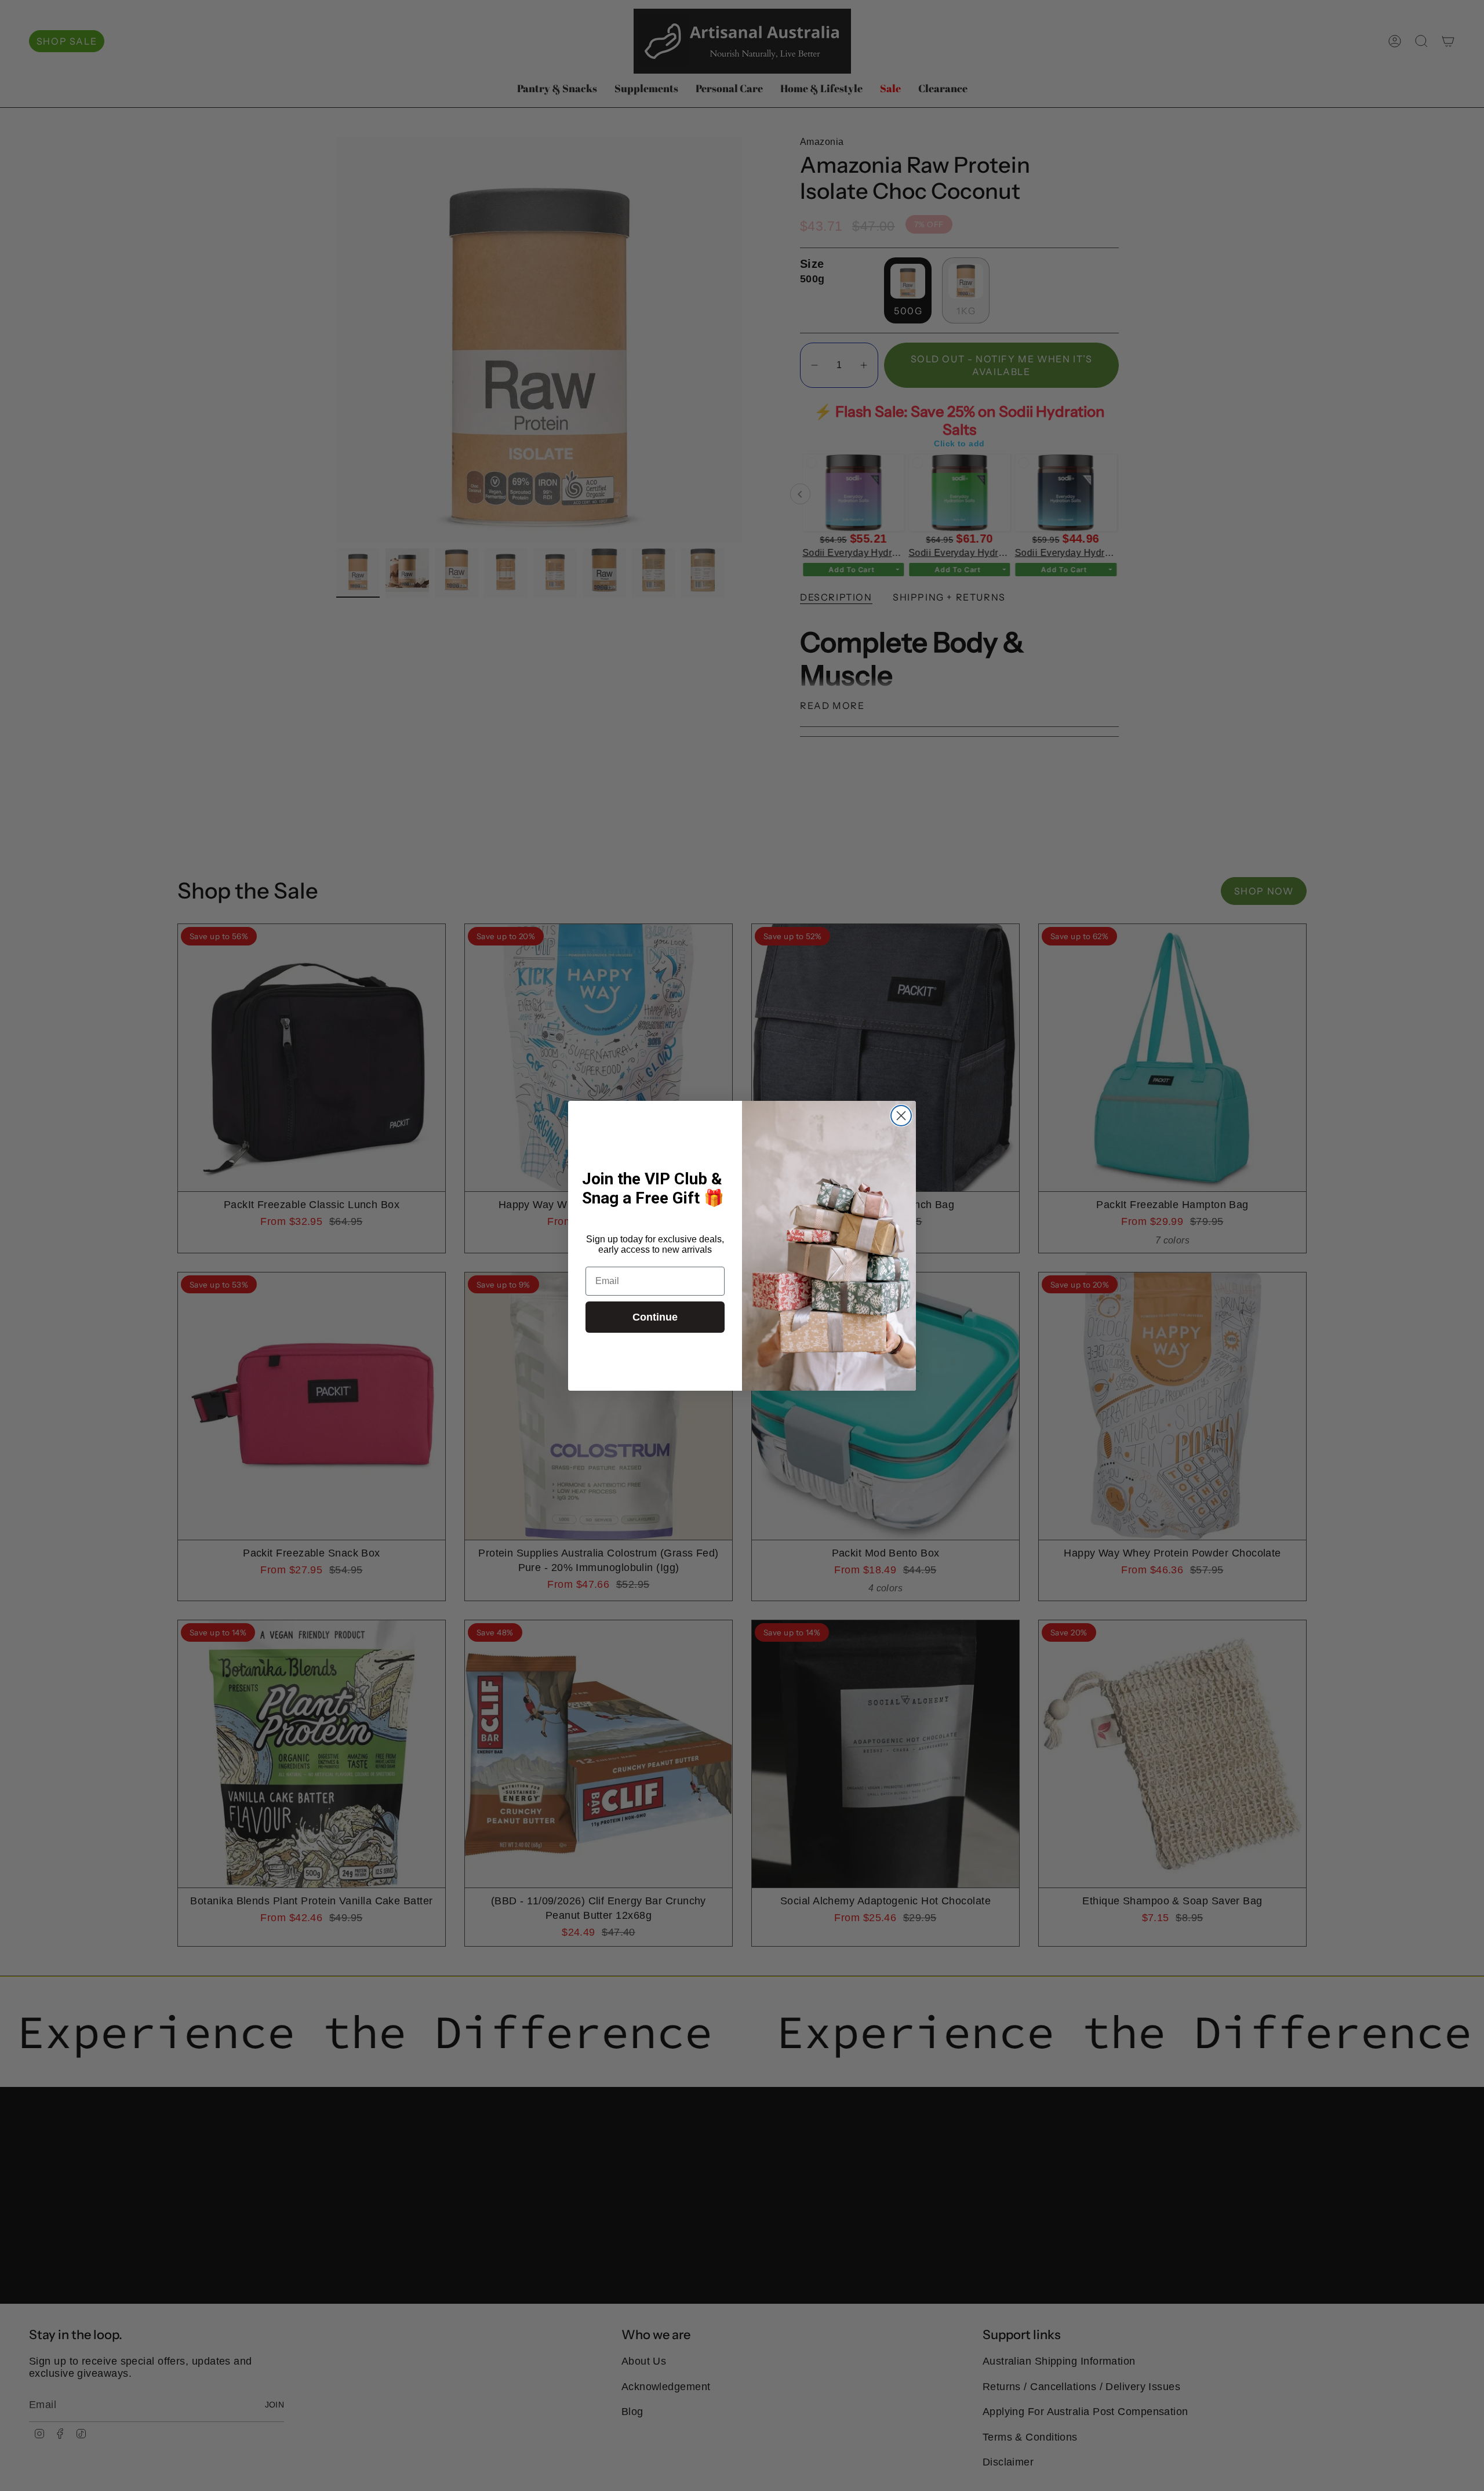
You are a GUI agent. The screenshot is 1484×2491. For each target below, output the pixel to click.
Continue (655, 1317)
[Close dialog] (901, 1116)
